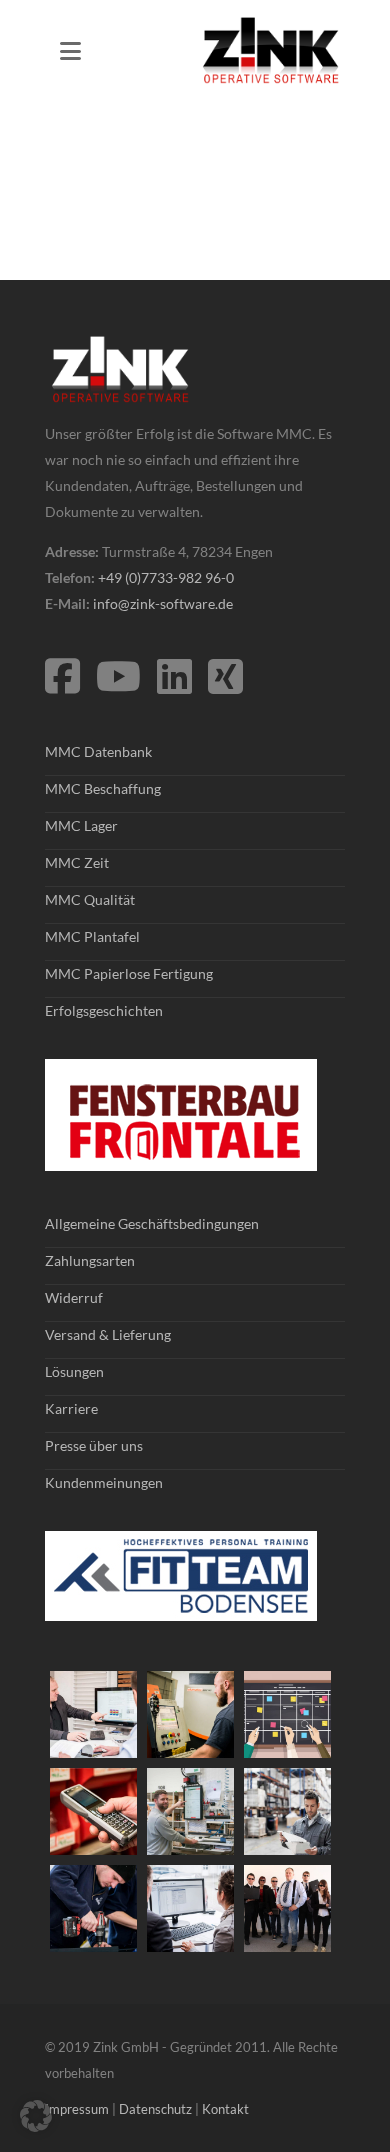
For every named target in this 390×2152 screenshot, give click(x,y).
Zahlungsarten (90, 1260)
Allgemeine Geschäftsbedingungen (152, 1223)
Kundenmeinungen (104, 1482)
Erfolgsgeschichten (104, 1010)
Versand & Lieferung (108, 1334)
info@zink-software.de (163, 603)
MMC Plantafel (92, 936)
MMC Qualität (90, 899)
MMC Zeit (77, 862)
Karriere (71, 1408)
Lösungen (74, 1371)
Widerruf (74, 1297)
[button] (36, 2116)
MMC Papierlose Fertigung (129, 973)
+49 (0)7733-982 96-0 (166, 577)
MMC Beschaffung (103, 788)
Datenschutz (155, 2109)
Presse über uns (94, 1445)
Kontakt (225, 2109)
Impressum (77, 2109)
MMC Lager (81, 825)
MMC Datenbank (98, 751)
